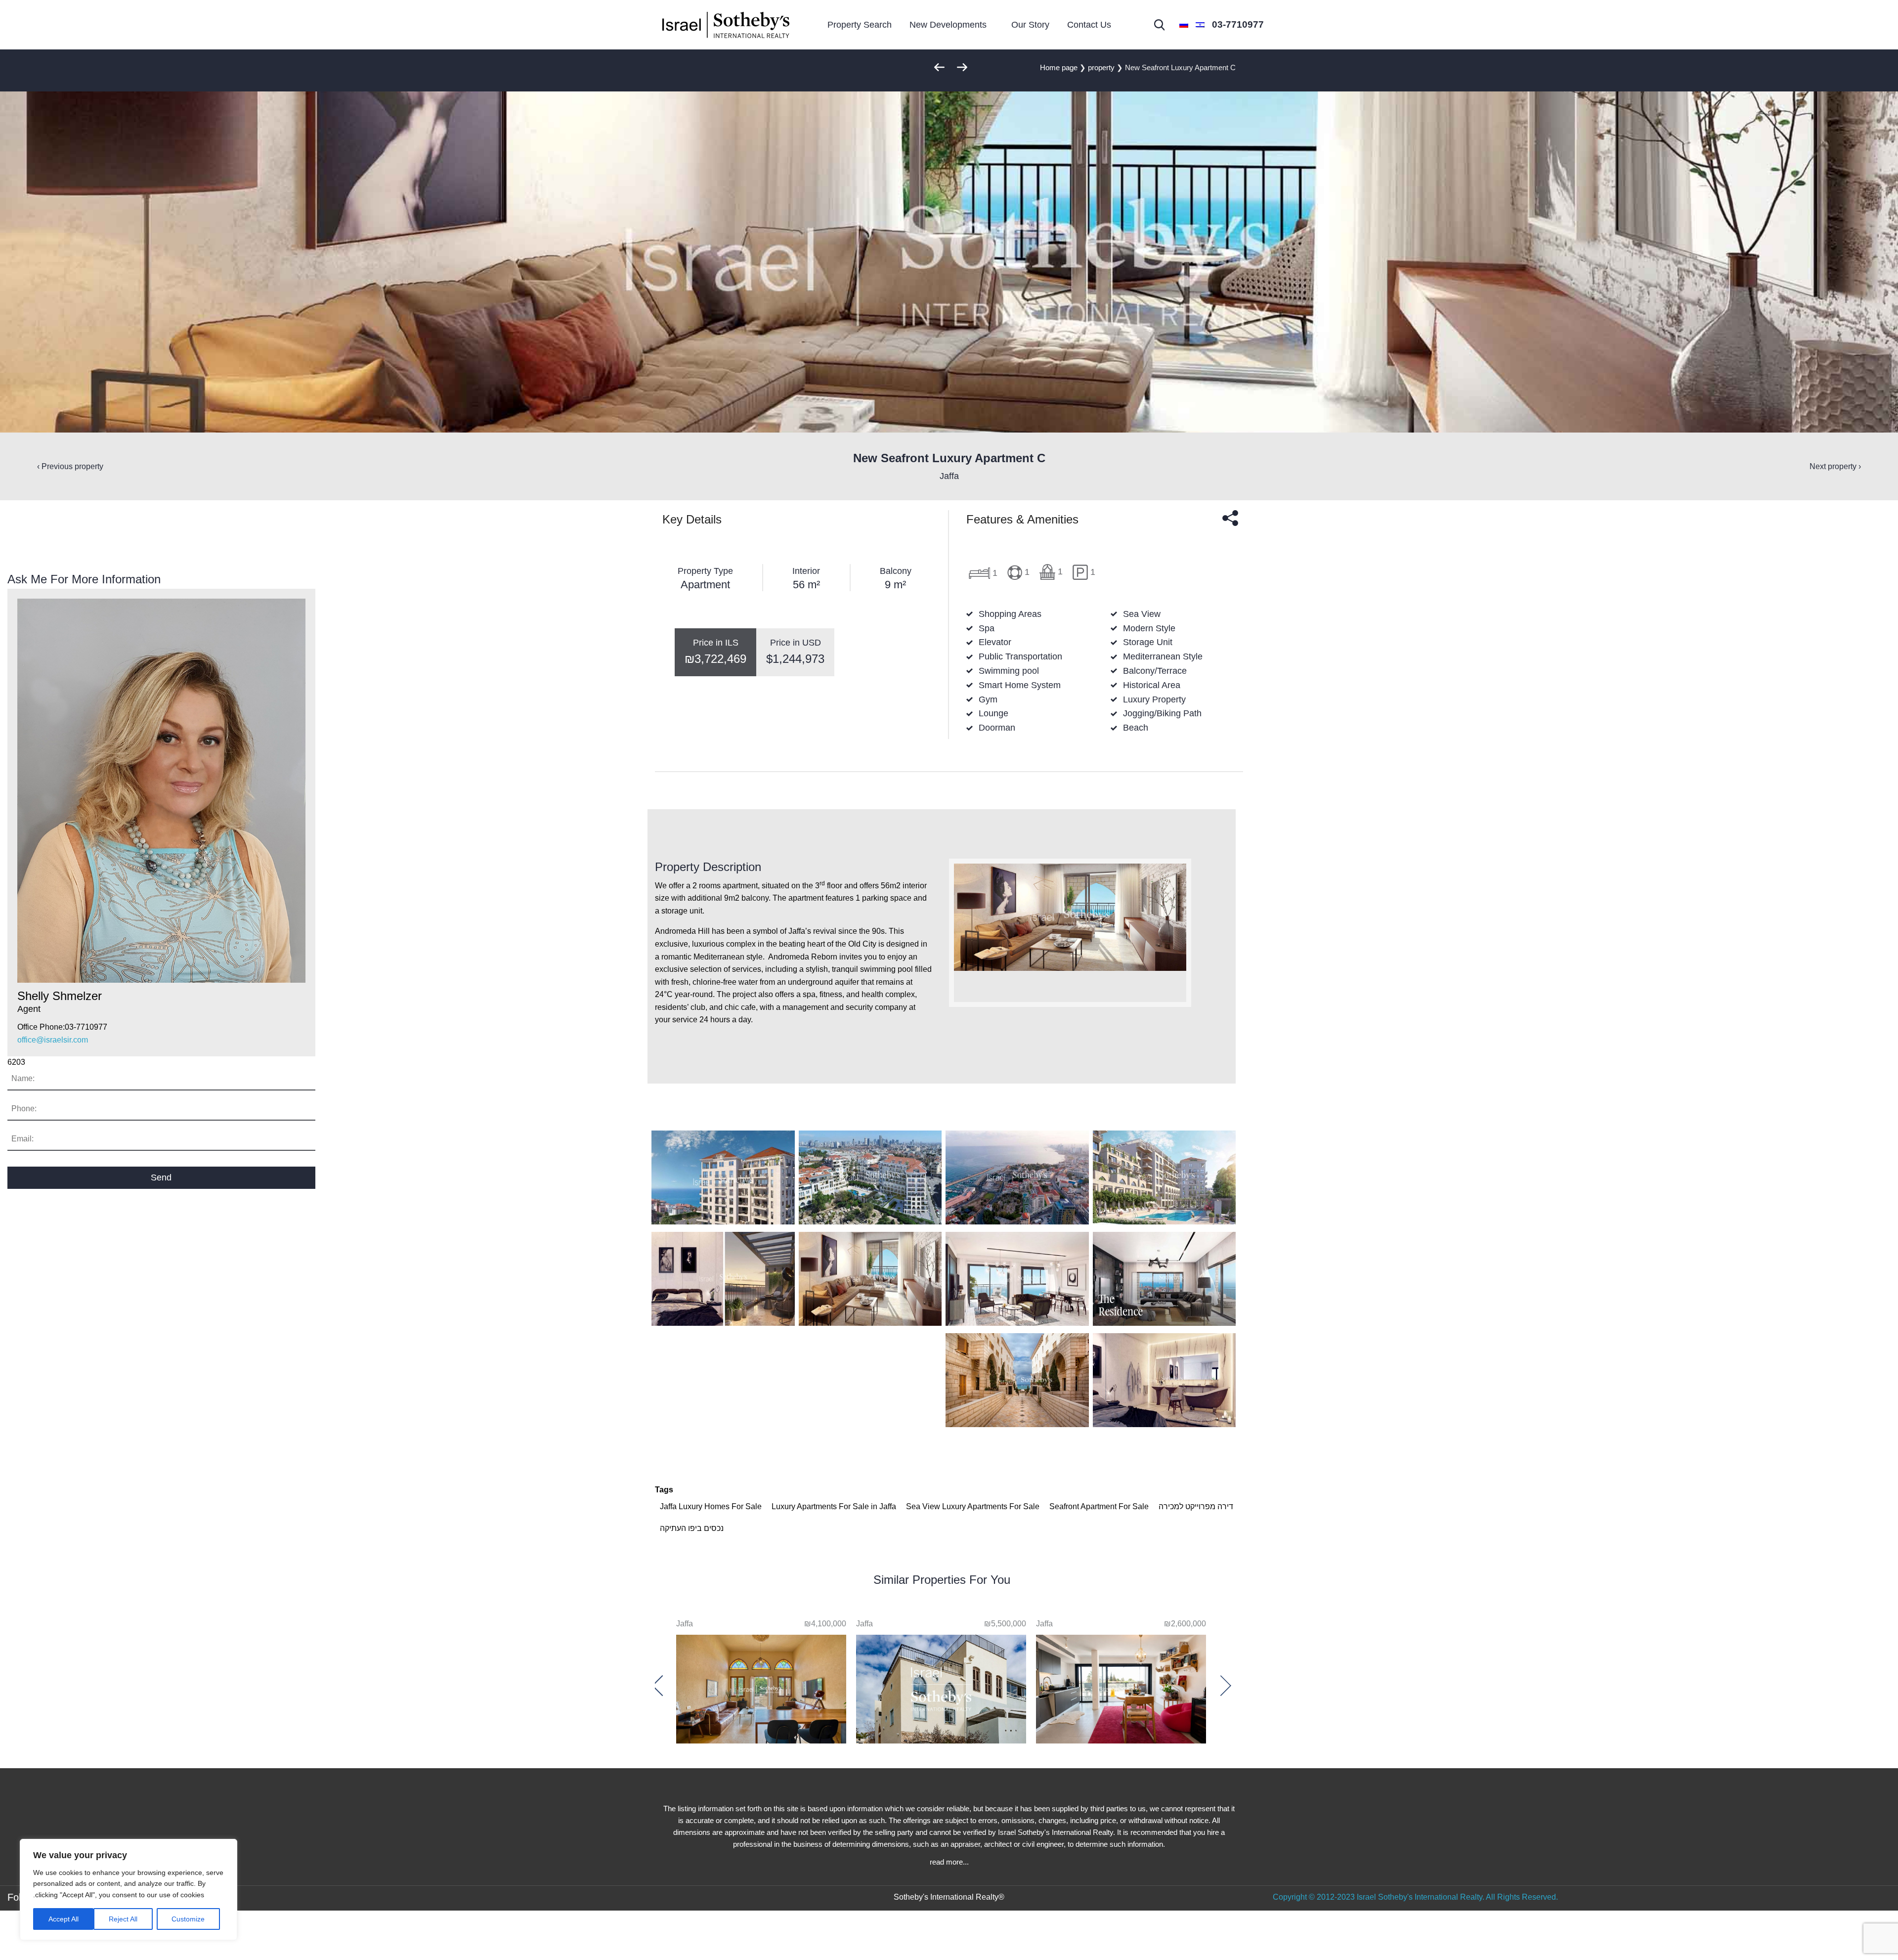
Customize (188, 1919)
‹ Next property (1835, 466)
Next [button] (662, 1685)
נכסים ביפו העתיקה (692, 1528)
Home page (1059, 67)
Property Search (860, 25)
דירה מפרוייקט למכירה (1196, 1506)
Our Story (1030, 25)
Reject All (123, 1919)
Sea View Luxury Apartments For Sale (973, 1506)
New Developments (948, 25)
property (1101, 67)
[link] (1238, 25)
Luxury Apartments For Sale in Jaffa (834, 1506)
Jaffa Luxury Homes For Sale (711, 1506)
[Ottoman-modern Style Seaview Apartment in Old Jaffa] (761, 1687)
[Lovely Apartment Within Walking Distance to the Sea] (1121, 1687)
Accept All (64, 1919)
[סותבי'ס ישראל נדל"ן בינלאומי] (726, 25)
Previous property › (70, 466)
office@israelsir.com (53, 1040)
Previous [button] (1221, 1685)
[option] (1121, 1681)
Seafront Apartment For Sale (1099, 1506)
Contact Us (1089, 25)
